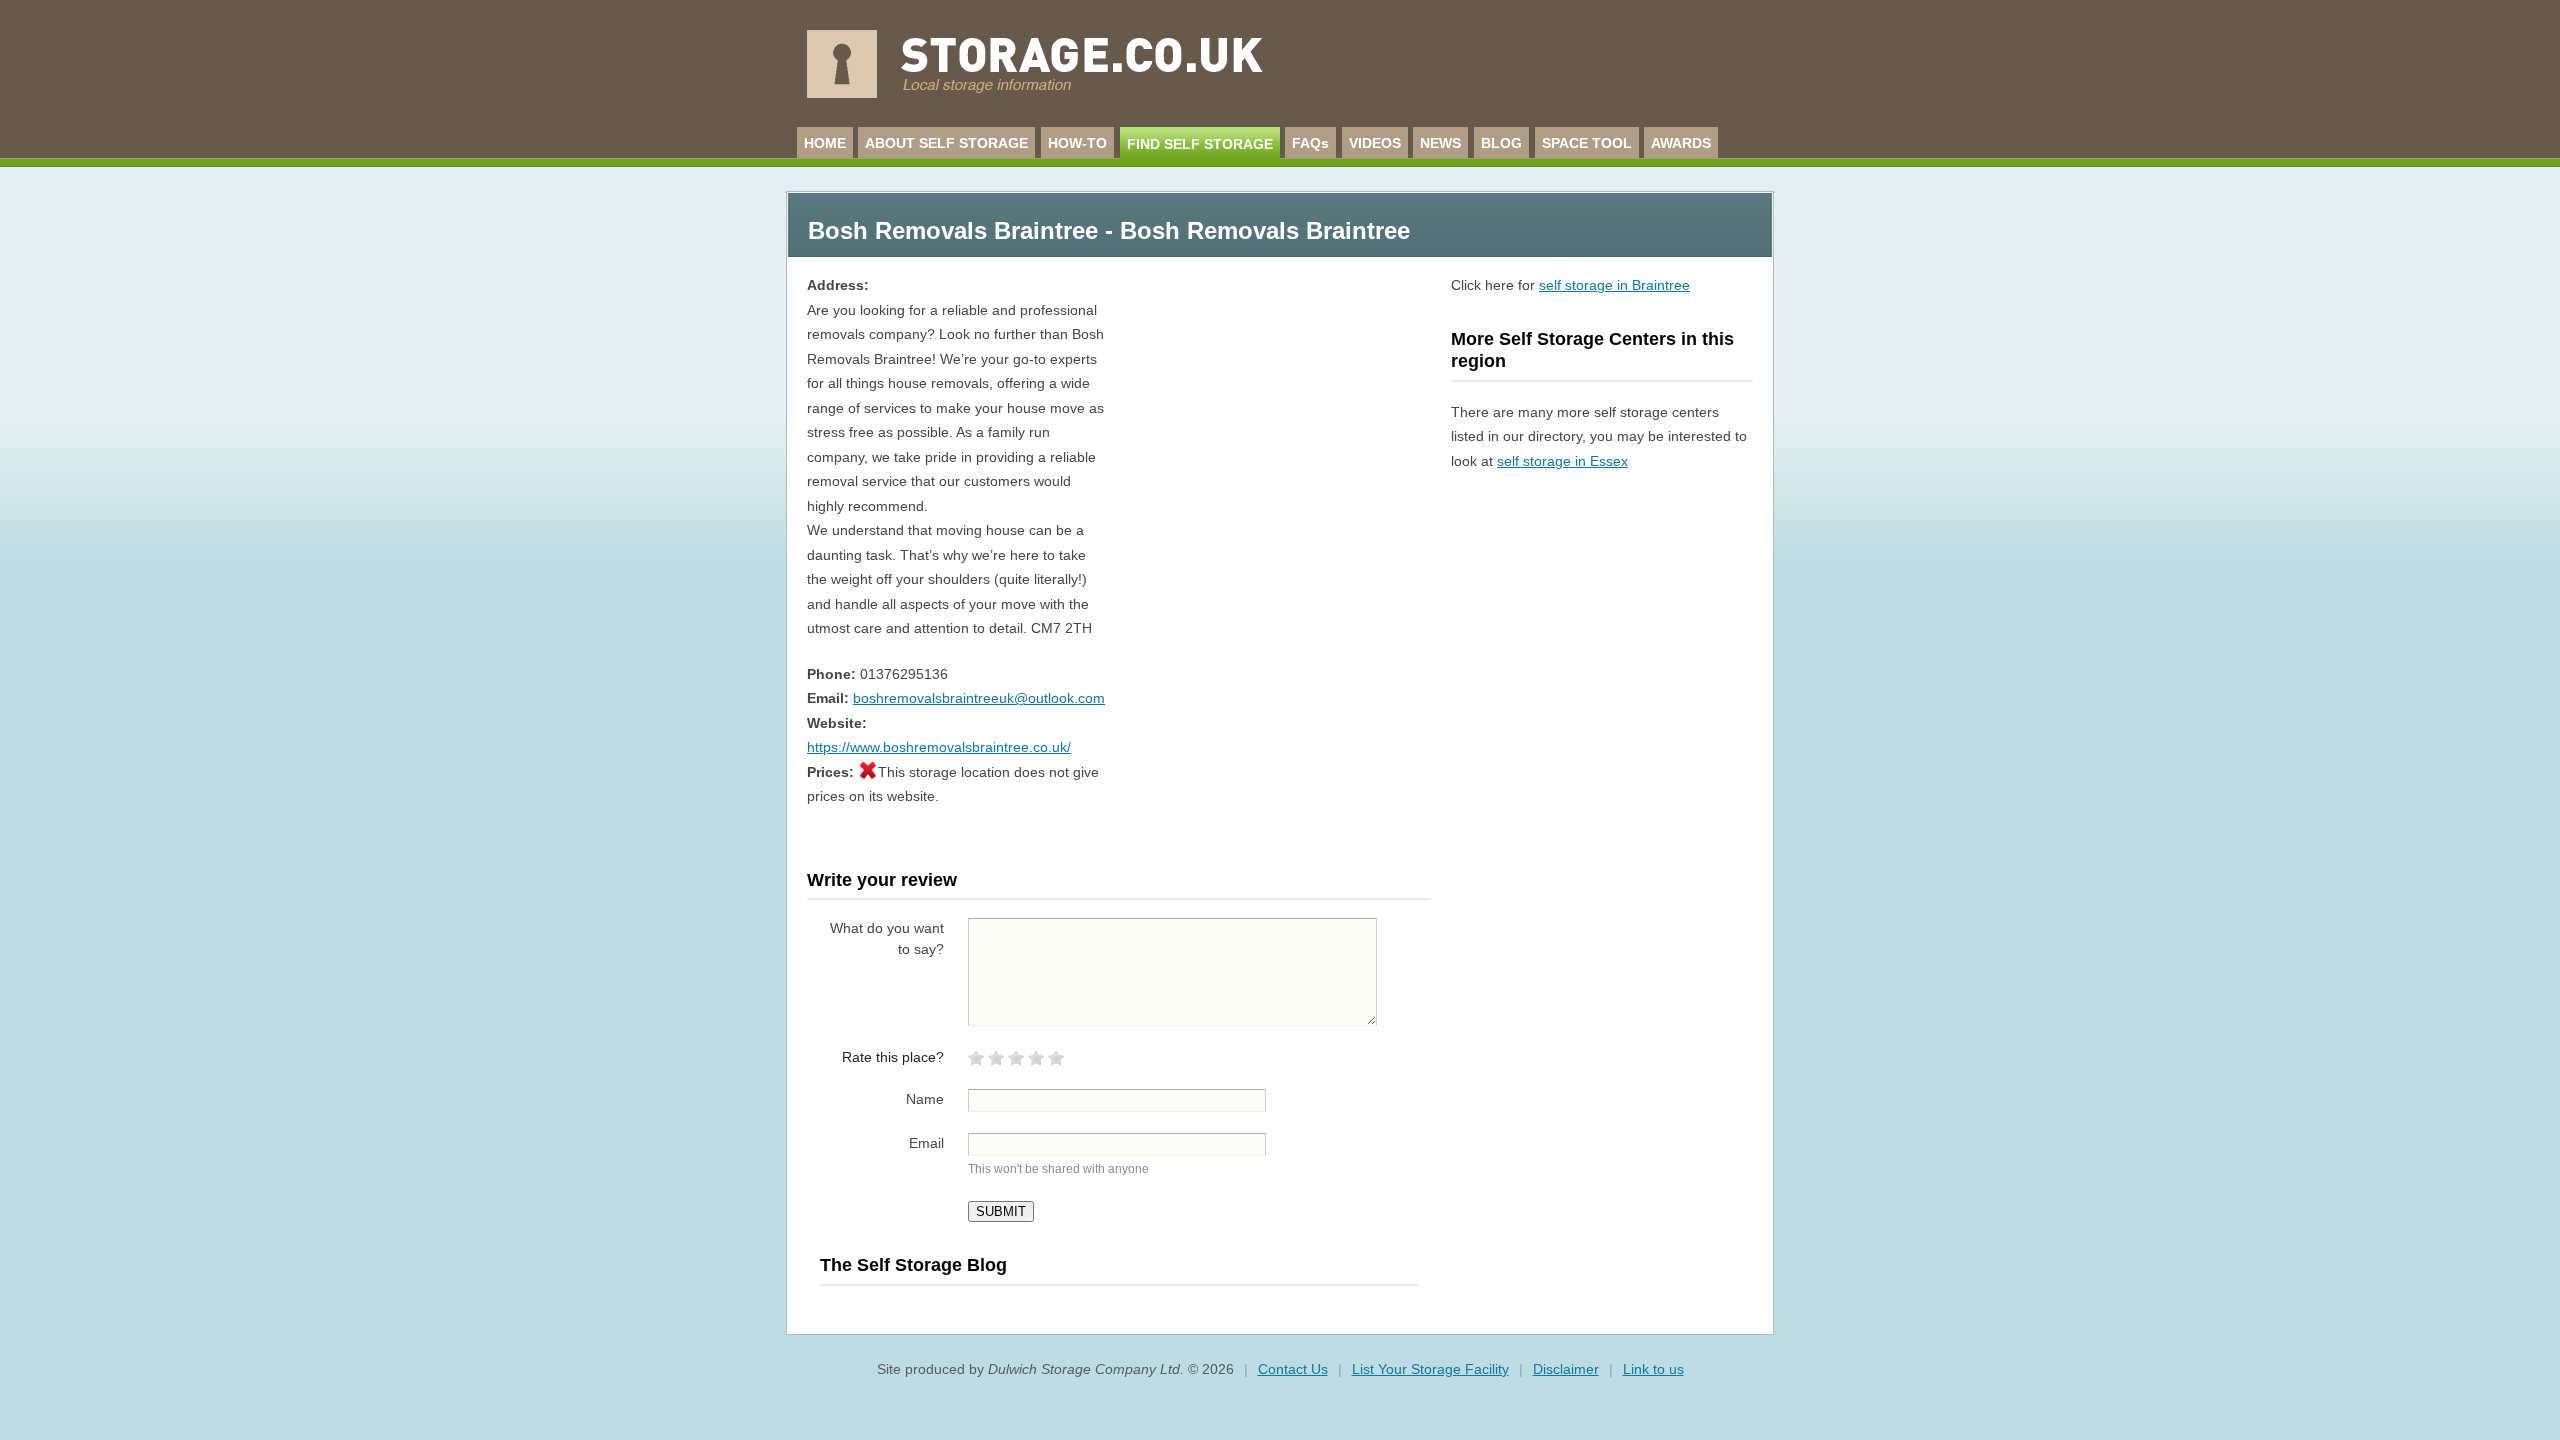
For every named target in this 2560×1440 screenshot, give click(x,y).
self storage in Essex (1562, 461)
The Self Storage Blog (913, 1265)
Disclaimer (1566, 1369)
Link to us (1653, 1369)
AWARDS (1681, 143)
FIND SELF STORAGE (1200, 144)
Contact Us (1293, 1369)
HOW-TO (1077, 143)
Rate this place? (893, 1057)
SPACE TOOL (1587, 143)
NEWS (1440, 143)
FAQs (1310, 143)
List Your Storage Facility (1430, 1369)
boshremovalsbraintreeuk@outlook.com (979, 698)
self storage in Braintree (1614, 285)
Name (925, 1099)
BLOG (1501, 143)
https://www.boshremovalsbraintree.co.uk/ (939, 747)
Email (926, 1143)
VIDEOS (1375, 143)
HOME (825, 143)
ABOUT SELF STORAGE (946, 143)
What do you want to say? (887, 938)
